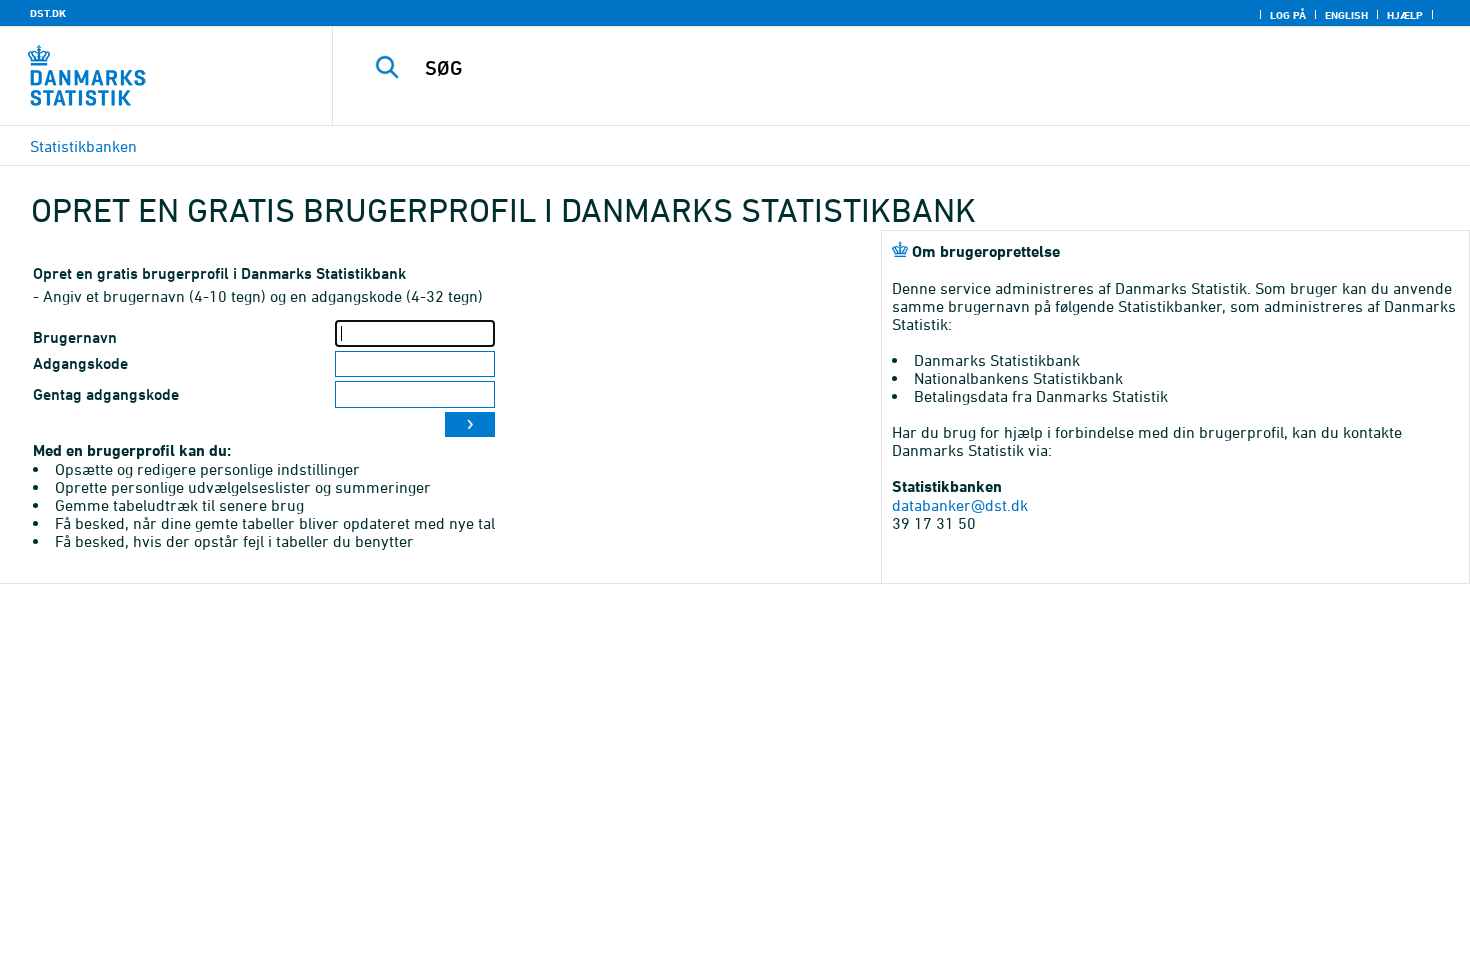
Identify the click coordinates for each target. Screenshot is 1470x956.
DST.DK (48, 13)
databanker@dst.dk (960, 505)
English (1346, 15)
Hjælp (1405, 15)
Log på (1288, 15)
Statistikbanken (83, 146)
